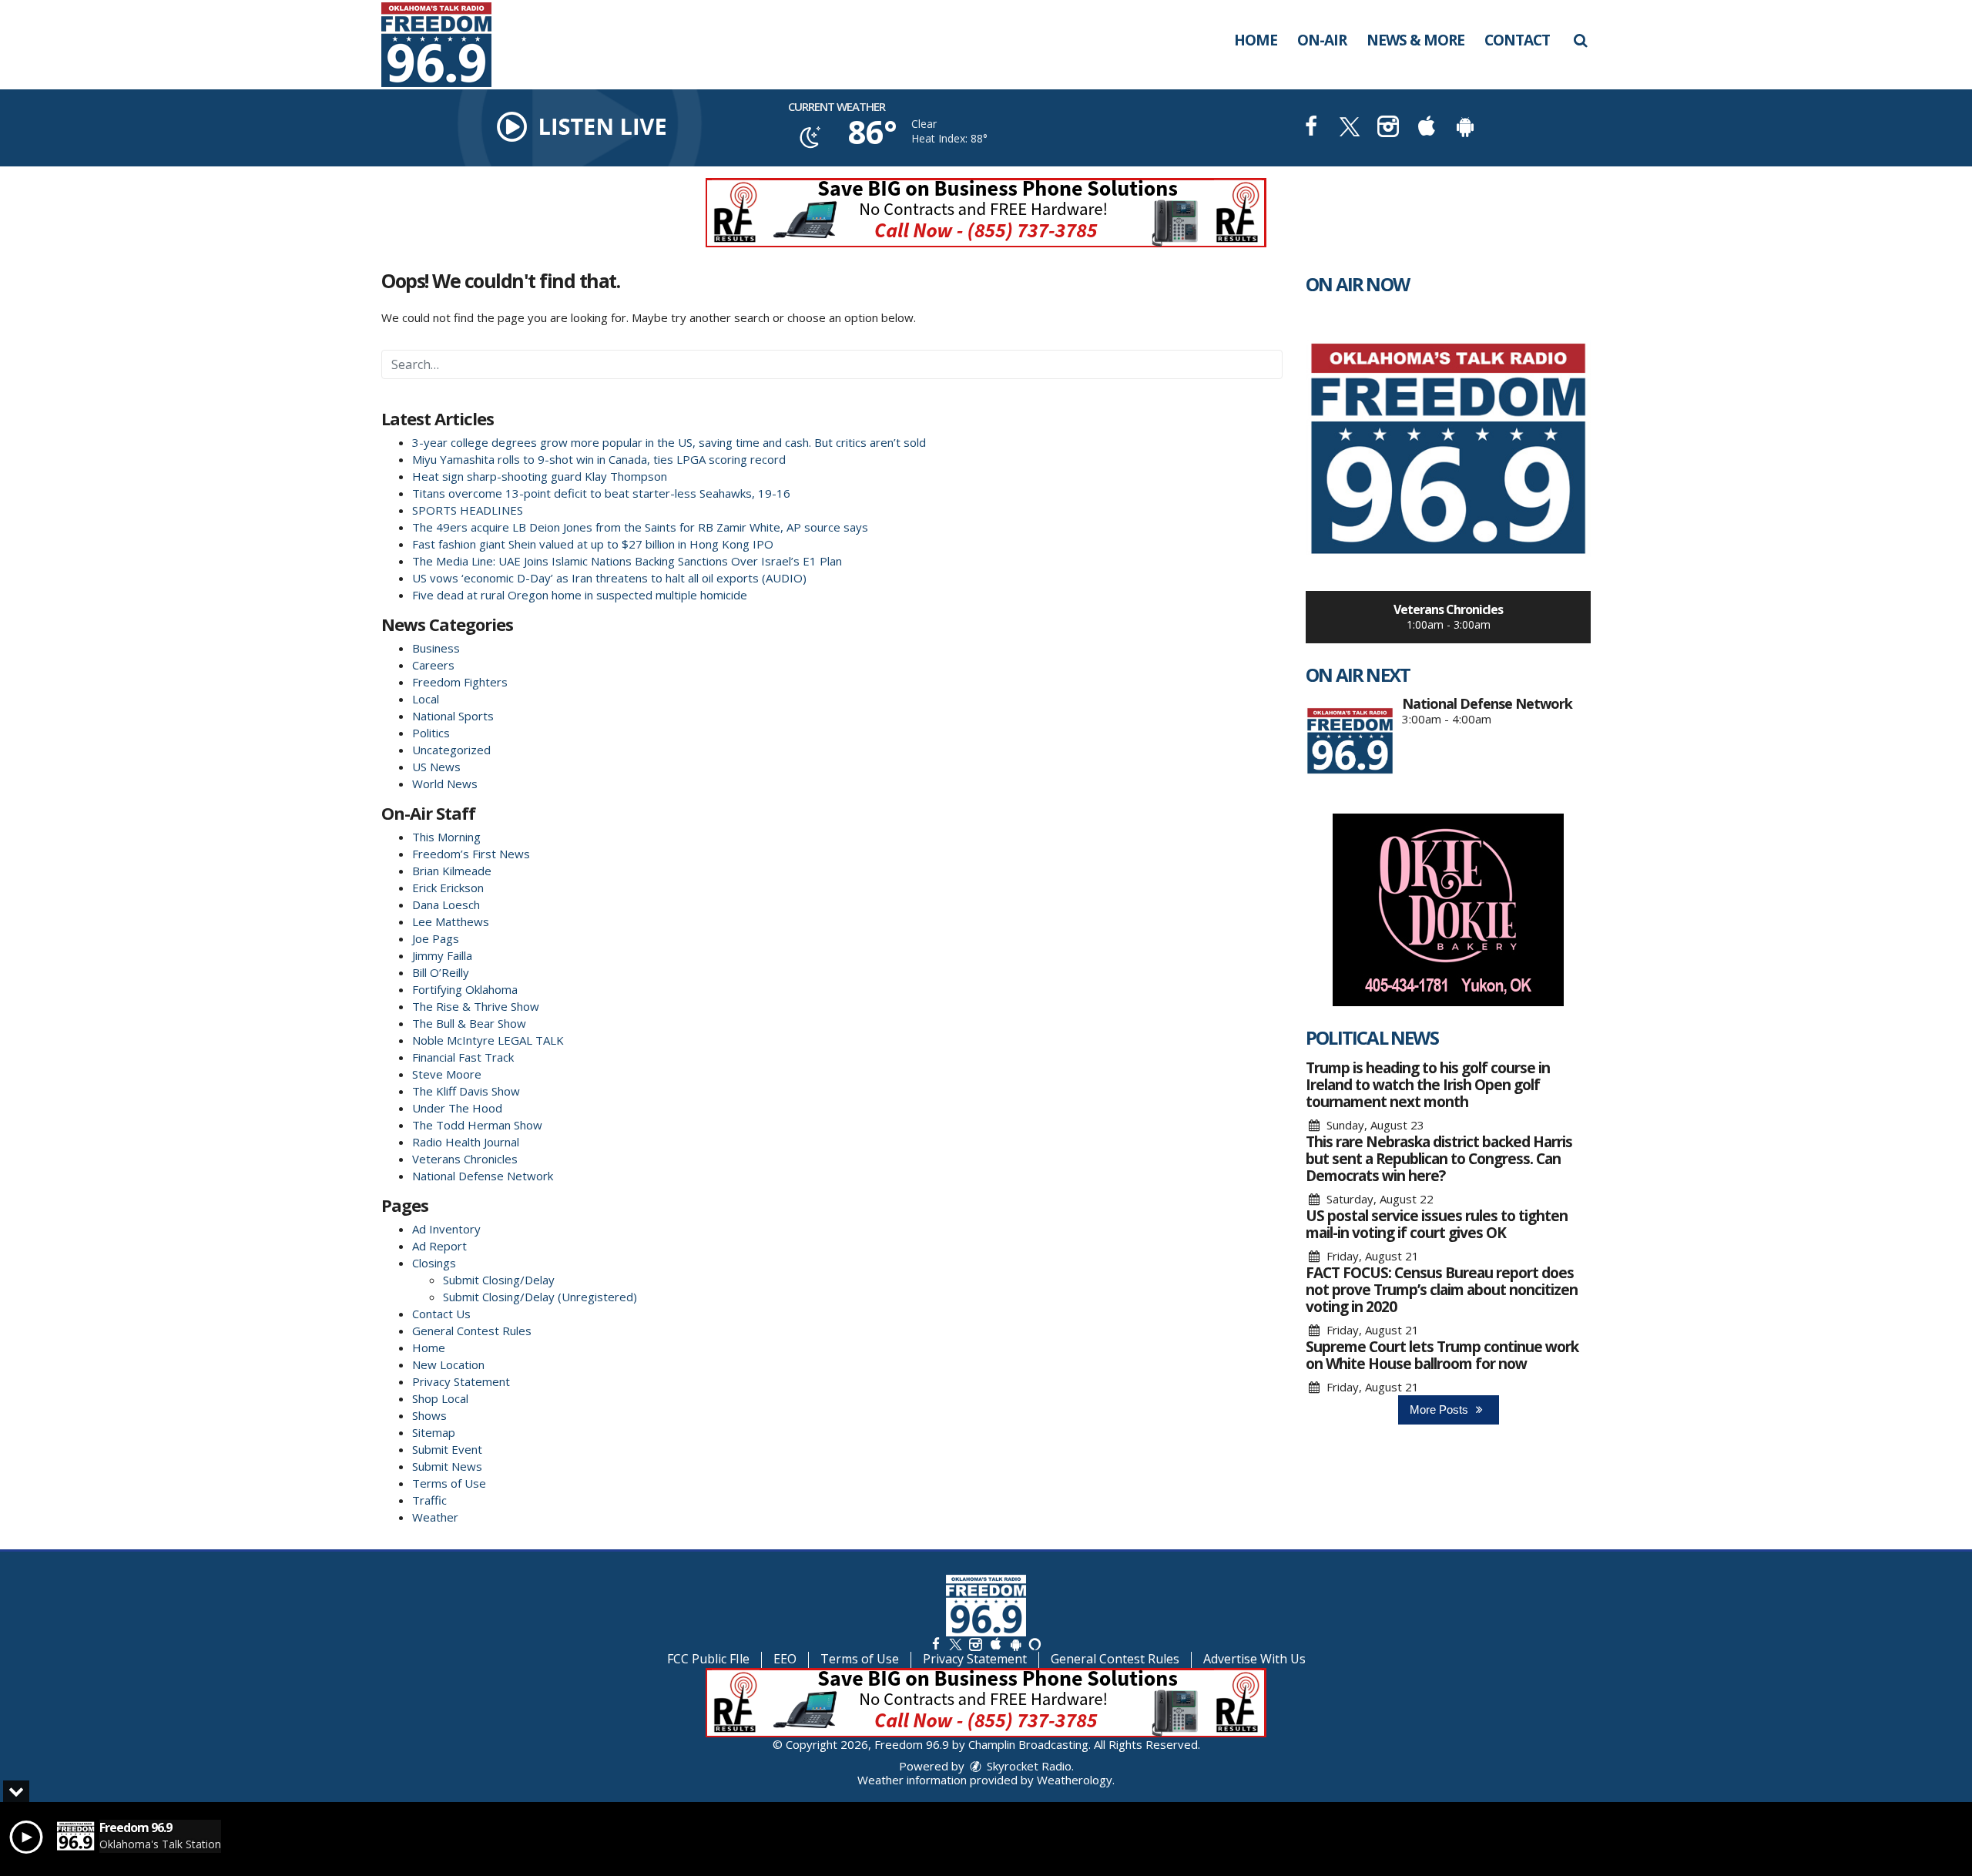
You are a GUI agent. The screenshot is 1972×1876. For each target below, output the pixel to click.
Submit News (447, 1466)
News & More (1415, 40)
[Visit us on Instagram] (1388, 128)
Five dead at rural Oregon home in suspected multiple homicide (580, 595)
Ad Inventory (446, 1229)
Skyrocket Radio (1028, 1766)
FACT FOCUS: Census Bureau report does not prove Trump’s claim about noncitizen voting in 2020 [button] (1442, 1290)
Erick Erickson (448, 888)
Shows (429, 1415)
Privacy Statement (461, 1381)
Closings (434, 1263)
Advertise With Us (1254, 1659)
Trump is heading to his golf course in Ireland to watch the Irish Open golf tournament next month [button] (1428, 1085)
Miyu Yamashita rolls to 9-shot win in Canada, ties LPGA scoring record (599, 459)
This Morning (446, 837)
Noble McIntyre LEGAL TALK (488, 1040)
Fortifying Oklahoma (465, 989)
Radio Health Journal (466, 1142)
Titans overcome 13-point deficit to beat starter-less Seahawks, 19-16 (601, 493)
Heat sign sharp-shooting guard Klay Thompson (540, 476)
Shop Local (440, 1398)
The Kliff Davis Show (466, 1091)
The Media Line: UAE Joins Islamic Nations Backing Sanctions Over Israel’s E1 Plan (630, 561)
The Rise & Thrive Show (476, 1006)
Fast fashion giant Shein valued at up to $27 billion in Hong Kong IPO (593, 544)
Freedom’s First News (471, 854)
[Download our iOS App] (1427, 128)
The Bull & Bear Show (469, 1023)
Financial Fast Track (463, 1057)
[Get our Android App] (1015, 1644)
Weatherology (1075, 1780)
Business (436, 648)
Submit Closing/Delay (499, 1280)
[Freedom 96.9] (448, 43)
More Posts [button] (1440, 1410)
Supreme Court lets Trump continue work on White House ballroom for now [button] (1442, 1355)
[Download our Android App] (1465, 128)
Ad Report (439, 1246)
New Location (448, 1364)
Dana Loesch (446, 904)
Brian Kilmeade (452, 871)
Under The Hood (457, 1108)
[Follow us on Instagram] (975, 1644)
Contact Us (441, 1314)
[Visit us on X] (1350, 128)
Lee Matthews (451, 921)
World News (445, 784)
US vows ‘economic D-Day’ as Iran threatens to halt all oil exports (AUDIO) (609, 578)
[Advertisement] (986, 213)
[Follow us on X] (955, 1644)
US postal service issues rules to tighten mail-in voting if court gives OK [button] (1437, 1224)
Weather (435, 1517)
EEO (785, 1659)
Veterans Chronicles (465, 1159)
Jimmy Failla (442, 955)
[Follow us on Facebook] (936, 1644)
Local (426, 699)
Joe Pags (436, 938)
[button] (1580, 40)
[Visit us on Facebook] (1311, 128)
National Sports (453, 716)
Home (1256, 40)
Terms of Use (449, 1483)
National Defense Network (483, 1176)
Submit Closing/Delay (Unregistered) (540, 1297)
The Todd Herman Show (477, 1125)
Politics (431, 733)
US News (436, 767)
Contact (1517, 40)
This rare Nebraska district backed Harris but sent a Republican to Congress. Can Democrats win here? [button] (1439, 1159)
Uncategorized (451, 750)
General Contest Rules (472, 1331)
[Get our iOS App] (995, 1644)
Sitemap (434, 1432)
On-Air (1322, 40)
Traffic (429, 1500)
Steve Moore (447, 1074)
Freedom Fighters (460, 682)
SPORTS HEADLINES (468, 510)
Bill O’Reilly (441, 972)
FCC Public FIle (708, 1659)
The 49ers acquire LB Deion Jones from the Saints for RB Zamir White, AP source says (640, 527)
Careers (433, 665)
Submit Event (447, 1449)
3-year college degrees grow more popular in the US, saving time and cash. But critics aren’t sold (669, 442)
